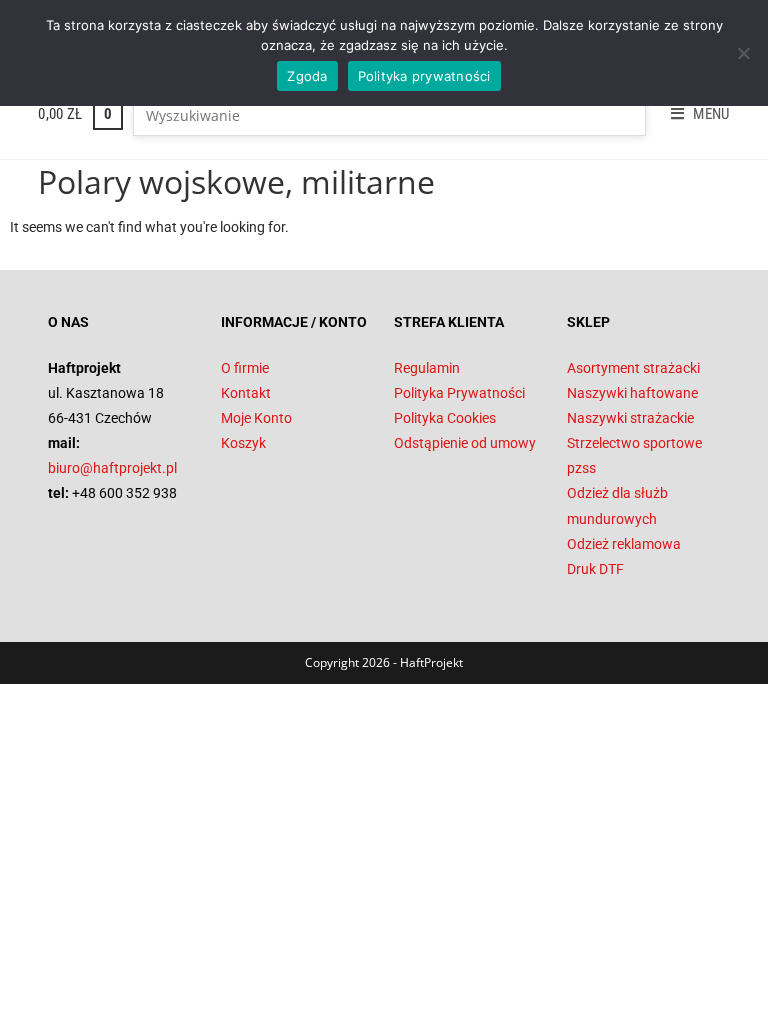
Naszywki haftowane (632, 393)
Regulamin (427, 368)
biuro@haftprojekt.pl (112, 468)
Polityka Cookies (445, 418)
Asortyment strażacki (633, 368)
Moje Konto (256, 418)
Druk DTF (595, 569)
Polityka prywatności (424, 76)
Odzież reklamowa (624, 544)
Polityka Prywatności (459, 393)
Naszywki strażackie (630, 418)
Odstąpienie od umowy (465, 443)
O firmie (245, 368)
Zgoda (307, 76)
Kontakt (246, 393)
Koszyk (243, 443)
